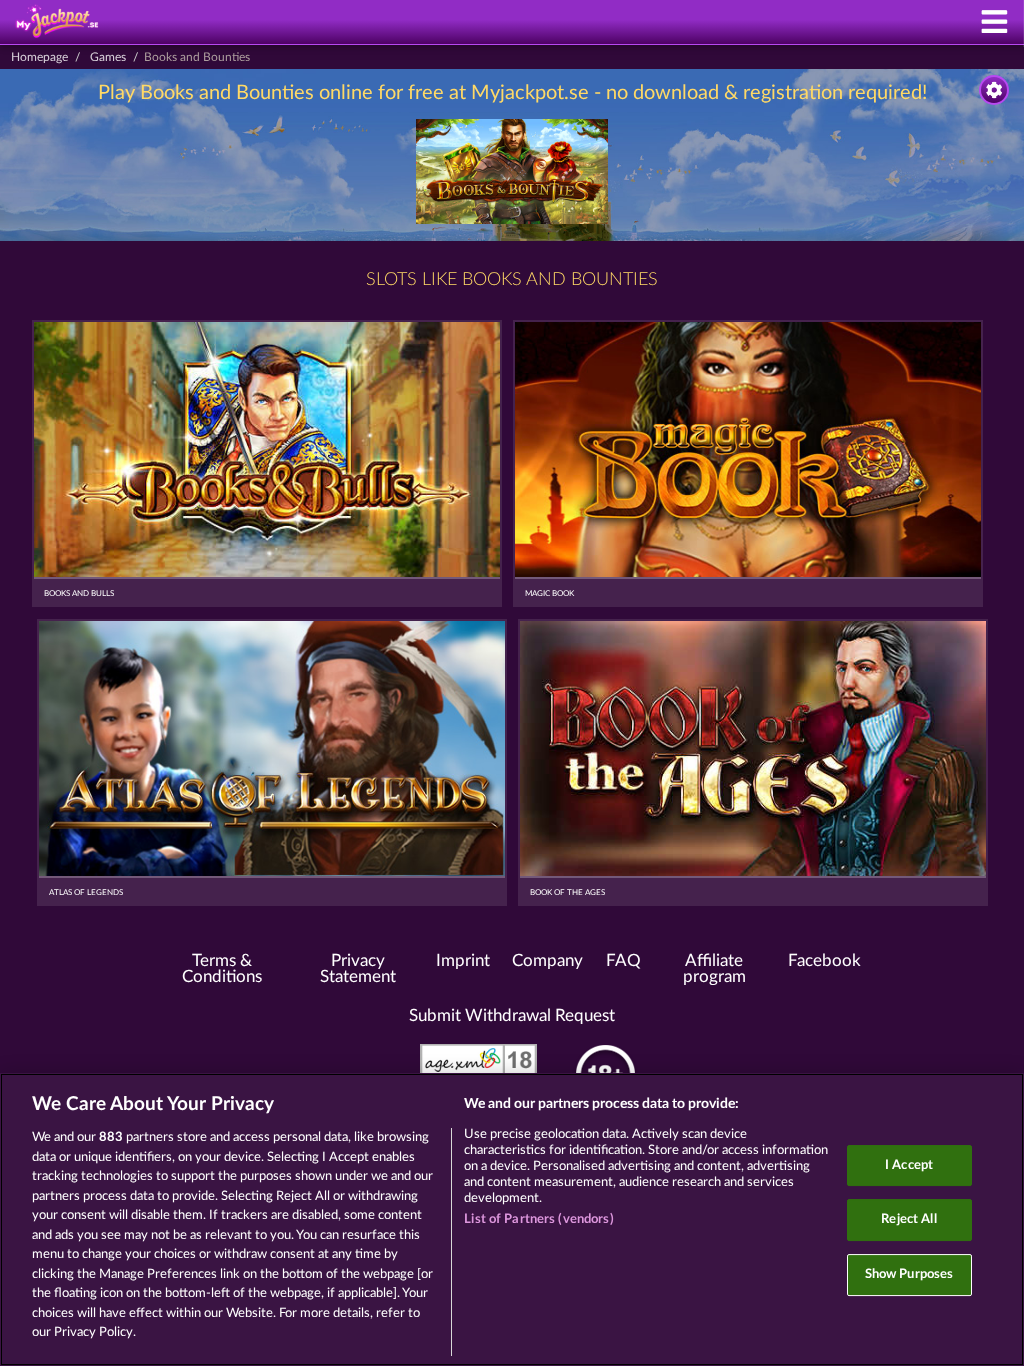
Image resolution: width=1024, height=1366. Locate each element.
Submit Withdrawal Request (512, 1016)
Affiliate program (714, 969)
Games (108, 57)
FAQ (623, 961)
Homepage (39, 57)
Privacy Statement (358, 969)
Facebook (824, 961)
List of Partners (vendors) (538, 1219)
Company (547, 961)
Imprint (463, 961)
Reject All (908, 1219)
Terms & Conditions (222, 969)
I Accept (909, 1165)
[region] (512, 1219)
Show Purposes (909, 1274)
